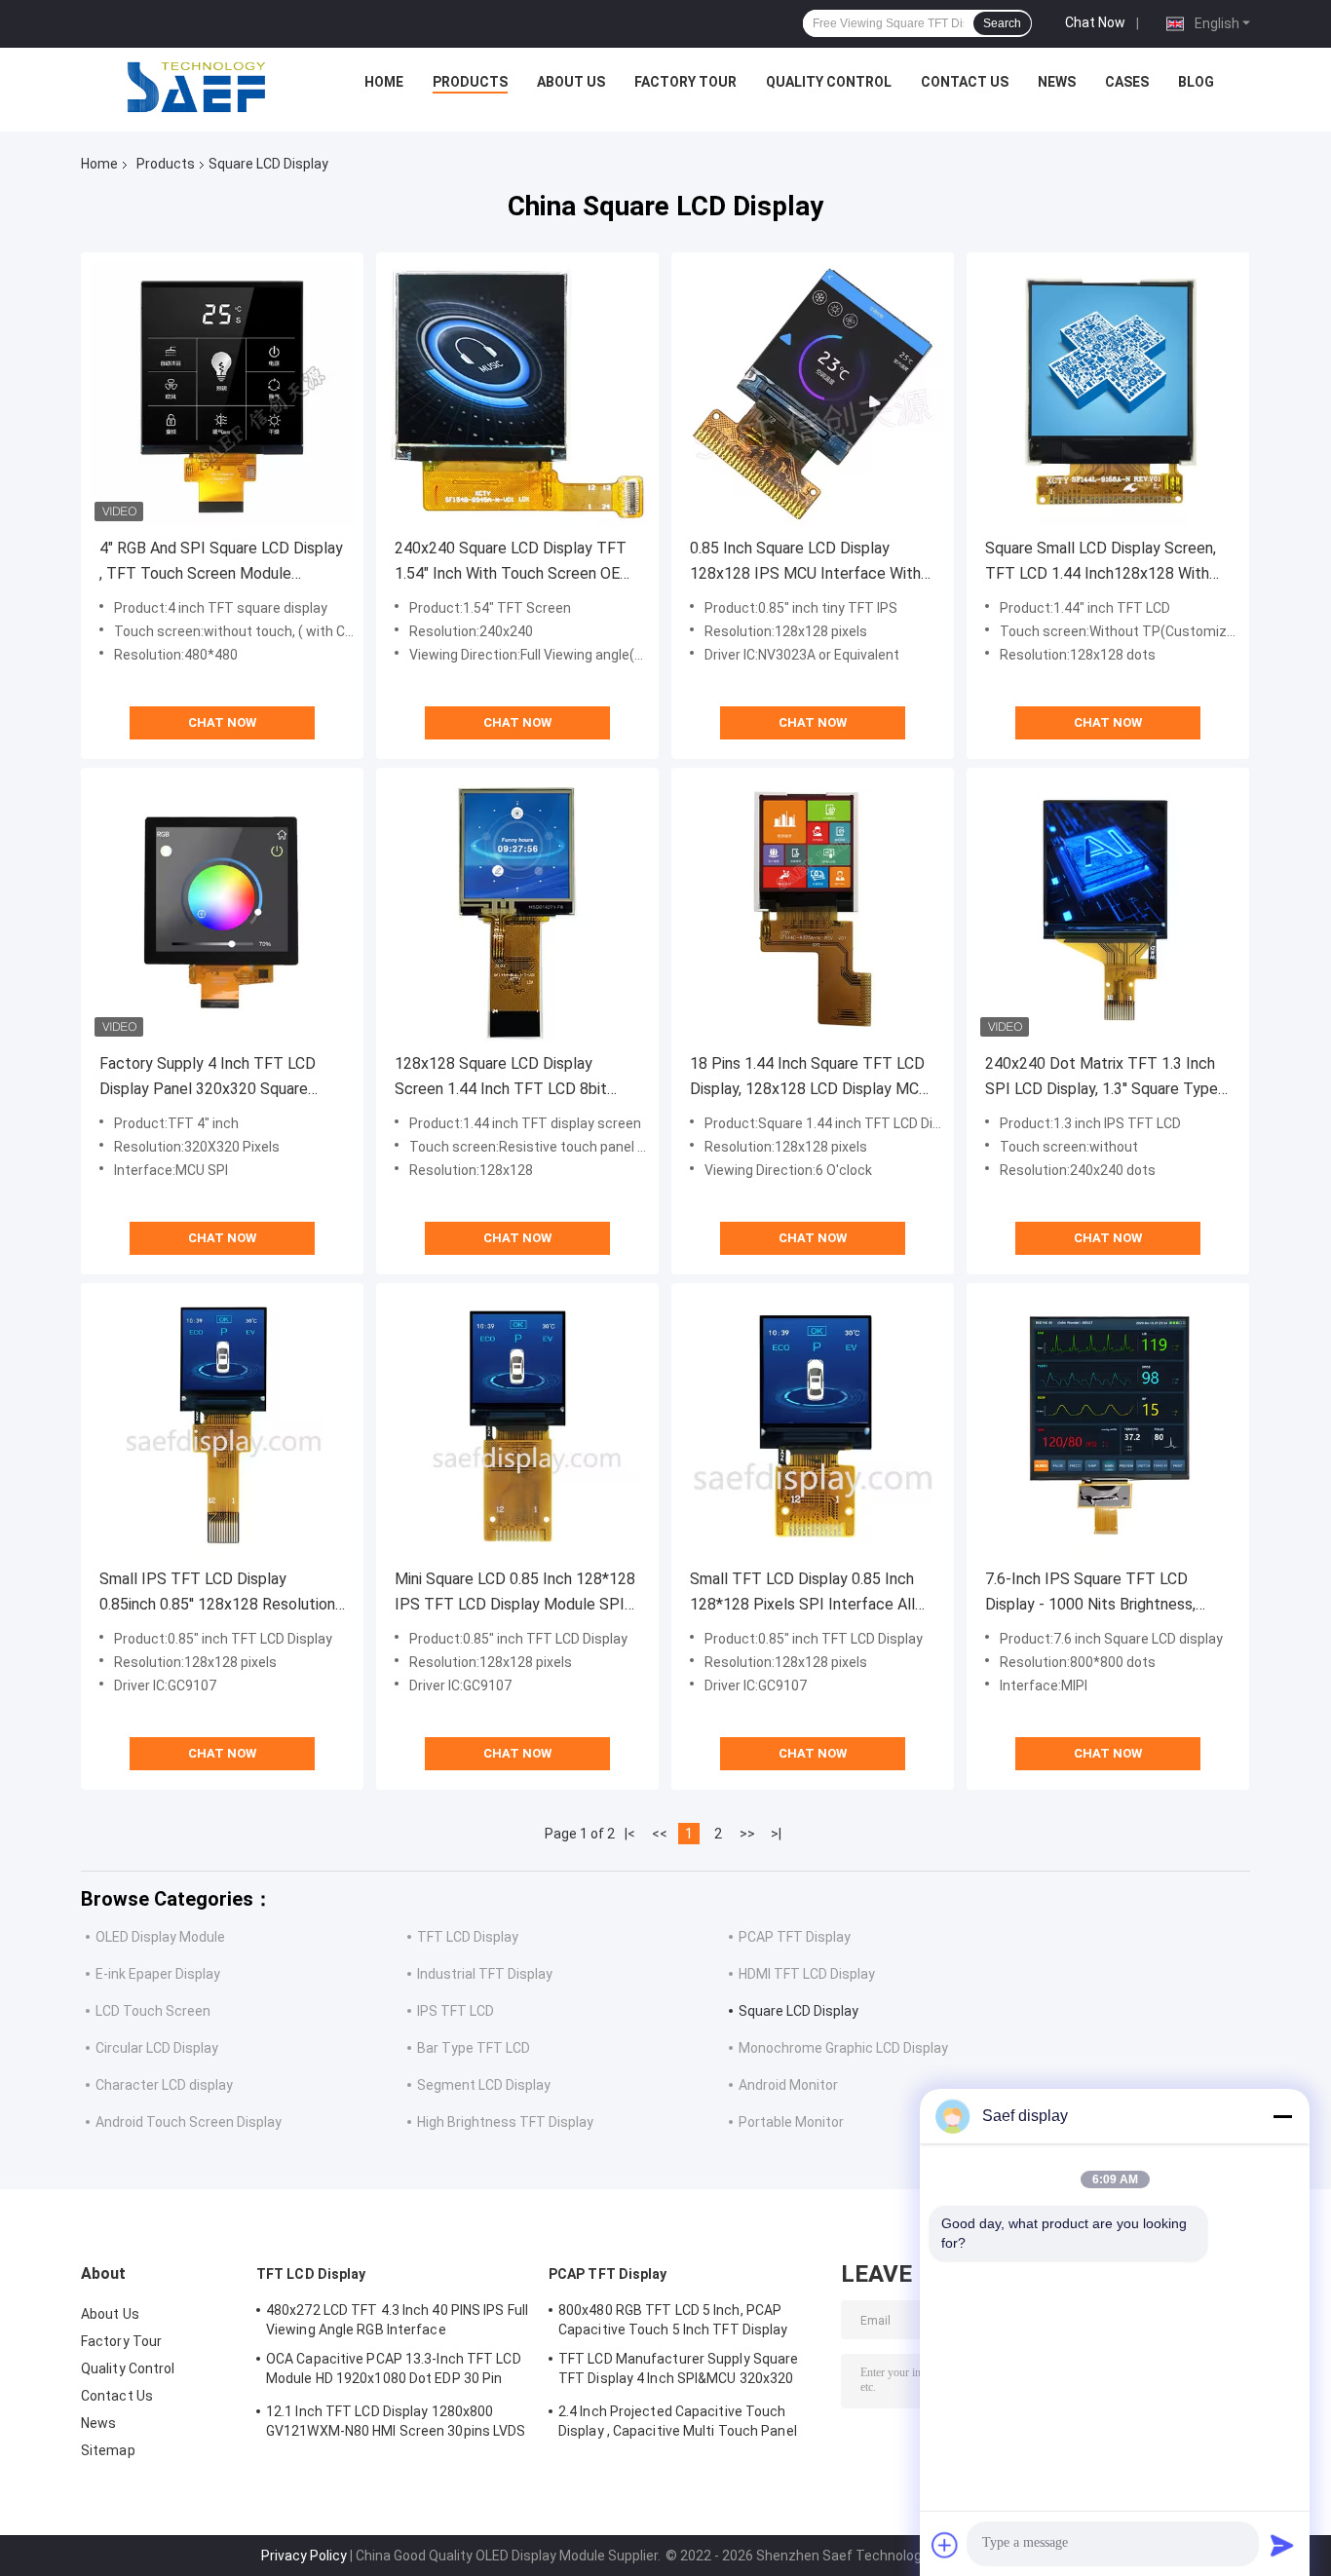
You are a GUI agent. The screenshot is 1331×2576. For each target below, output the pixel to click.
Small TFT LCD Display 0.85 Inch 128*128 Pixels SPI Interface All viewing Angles (802, 1593)
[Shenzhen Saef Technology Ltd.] (196, 87)
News (1057, 82)
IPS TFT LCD (456, 2011)
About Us (571, 82)
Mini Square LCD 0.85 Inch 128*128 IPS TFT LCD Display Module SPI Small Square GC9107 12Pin (515, 1593)
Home (384, 82)
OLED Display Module (160, 1937)
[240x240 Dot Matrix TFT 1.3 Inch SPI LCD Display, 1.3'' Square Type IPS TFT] (1108, 909)
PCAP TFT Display (795, 1937)
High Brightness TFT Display (505, 2122)
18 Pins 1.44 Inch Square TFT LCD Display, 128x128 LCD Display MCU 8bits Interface (809, 1078)
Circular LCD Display (157, 2048)
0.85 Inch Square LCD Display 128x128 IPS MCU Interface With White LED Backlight (805, 563)
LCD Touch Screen (153, 2011)
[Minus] (1282, 2116)
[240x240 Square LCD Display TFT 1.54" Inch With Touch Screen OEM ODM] (517, 394)
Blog (1196, 82)
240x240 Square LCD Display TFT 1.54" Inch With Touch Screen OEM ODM (514, 563)
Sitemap (108, 2450)
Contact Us (965, 82)
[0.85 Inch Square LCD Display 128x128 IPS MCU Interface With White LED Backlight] (813, 394)
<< (660, 1834)
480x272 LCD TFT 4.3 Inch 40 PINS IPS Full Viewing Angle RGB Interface (397, 2320)
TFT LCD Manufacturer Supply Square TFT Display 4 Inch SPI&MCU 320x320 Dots (678, 2371)
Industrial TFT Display (485, 1974)
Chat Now (1095, 22)
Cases (1127, 82)
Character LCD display (164, 2085)
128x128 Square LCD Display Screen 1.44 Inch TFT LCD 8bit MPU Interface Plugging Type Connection (501, 1078)
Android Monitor (788, 2085)
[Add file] (945, 2545)
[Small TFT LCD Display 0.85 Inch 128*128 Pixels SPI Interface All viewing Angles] (813, 1424)
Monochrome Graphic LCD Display (843, 2048)
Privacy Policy (304, 2556)
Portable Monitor (791, 2122)
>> (747, 1834)
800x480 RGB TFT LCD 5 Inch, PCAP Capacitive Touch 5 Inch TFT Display (673, 2320)
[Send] (1282, 2545)
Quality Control (829, 82)
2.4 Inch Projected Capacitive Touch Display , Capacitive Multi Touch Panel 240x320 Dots (678, 2424)
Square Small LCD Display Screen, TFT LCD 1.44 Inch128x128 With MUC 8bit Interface (1101, 563)
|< (630, 1834)
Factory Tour (685, 82)
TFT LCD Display (468, 1937)
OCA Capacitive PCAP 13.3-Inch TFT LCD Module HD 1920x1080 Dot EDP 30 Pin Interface (394, 2371)
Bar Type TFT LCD (474, 2048)
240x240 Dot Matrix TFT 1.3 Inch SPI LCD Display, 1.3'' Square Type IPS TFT (1102, 1078)
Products (470, 82)
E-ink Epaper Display (158, 1974)
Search (1002, 23)
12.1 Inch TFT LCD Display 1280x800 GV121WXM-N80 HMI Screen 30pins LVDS (396, 2421)
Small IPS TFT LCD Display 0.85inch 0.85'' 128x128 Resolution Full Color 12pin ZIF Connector (217, 1593)
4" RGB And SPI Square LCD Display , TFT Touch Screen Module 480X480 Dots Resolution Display (221, 563)
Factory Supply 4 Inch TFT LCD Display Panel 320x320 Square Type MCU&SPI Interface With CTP (208, 1078)
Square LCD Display (799, 2011)
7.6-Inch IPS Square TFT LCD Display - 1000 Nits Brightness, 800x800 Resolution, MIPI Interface (1090, 1593)
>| (776, 1834)
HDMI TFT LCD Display (807, 1974)
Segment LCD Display (484, 2085)
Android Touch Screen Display (189, 2122)
